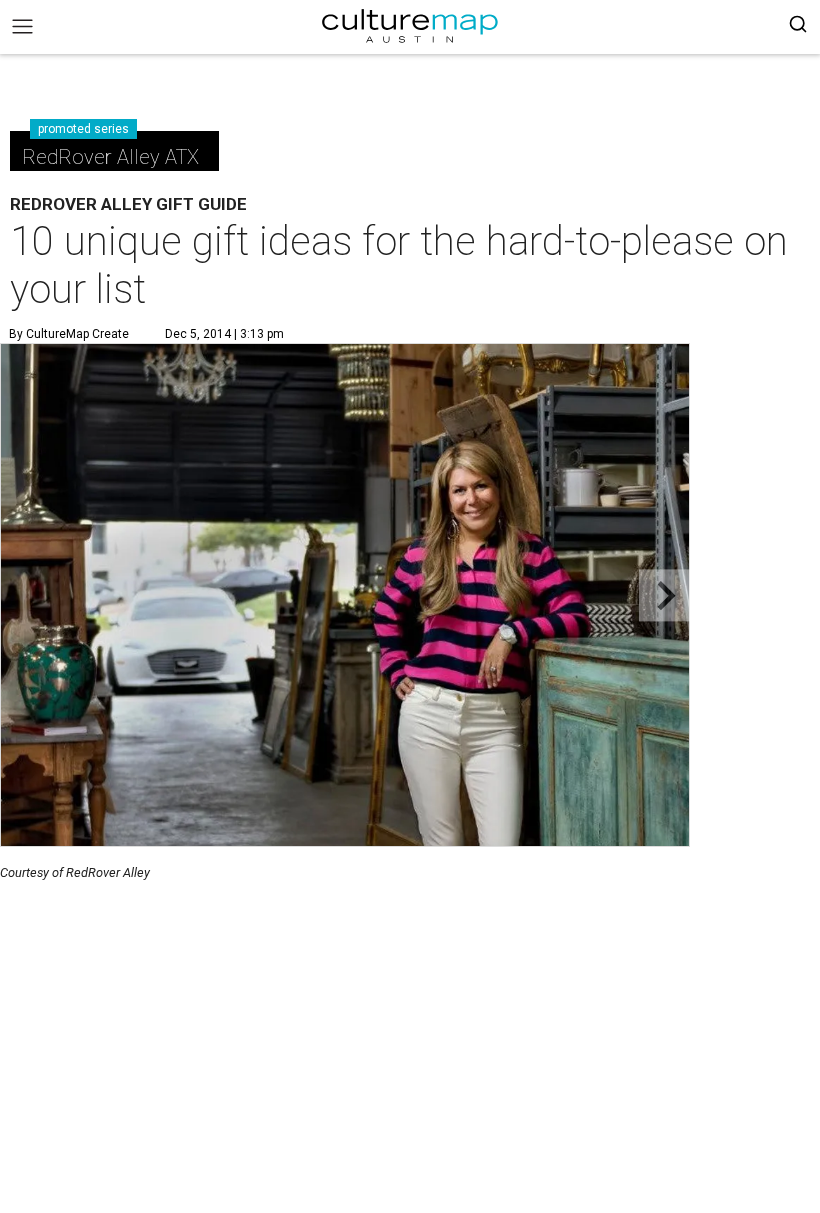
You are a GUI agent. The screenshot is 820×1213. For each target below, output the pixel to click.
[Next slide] (664, 595)
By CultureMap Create (69, 334)
